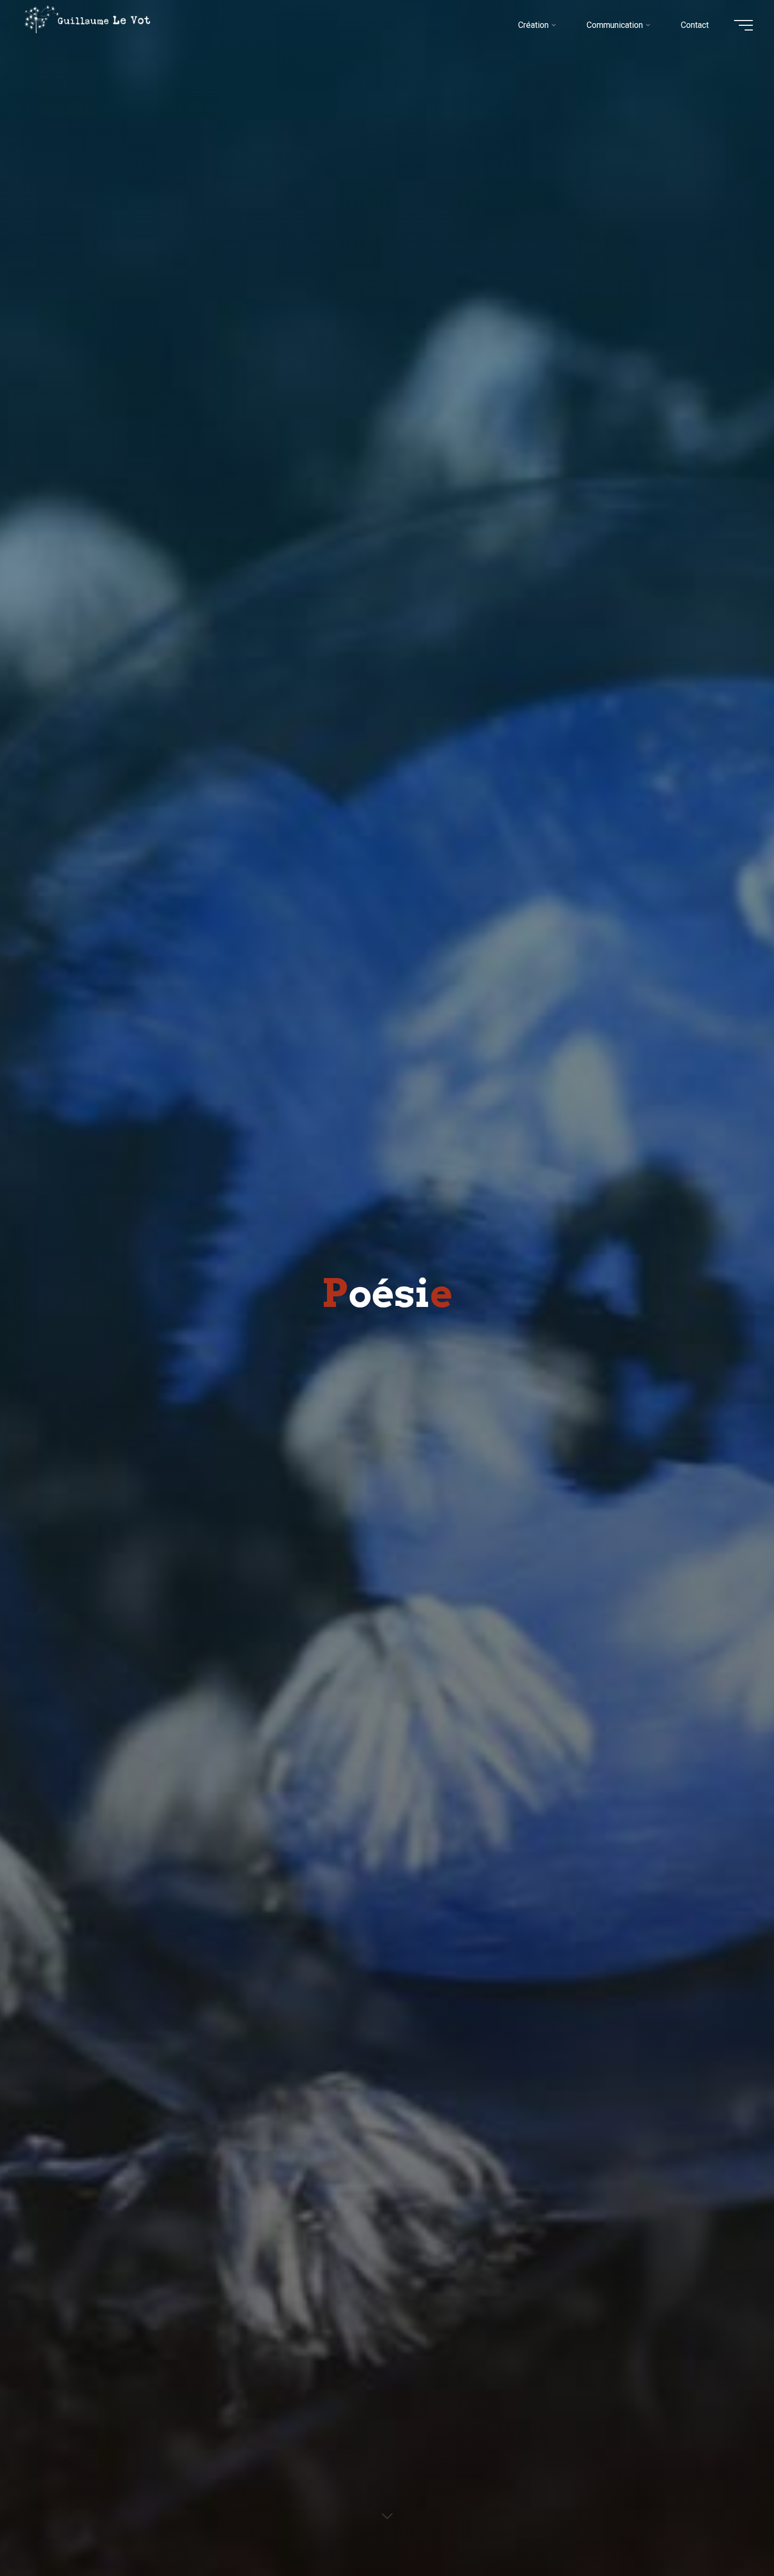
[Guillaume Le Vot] (87, 19)
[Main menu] (743, 25)
